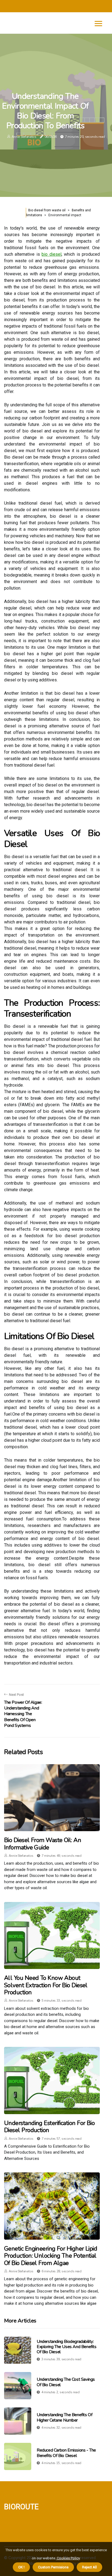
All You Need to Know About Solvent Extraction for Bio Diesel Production (46, 1985)
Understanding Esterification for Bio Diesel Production (49, 2127)
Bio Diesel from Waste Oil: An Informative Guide (43, 1844)
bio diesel (51, 254)
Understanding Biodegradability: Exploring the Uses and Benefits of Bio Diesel (67, 2347)
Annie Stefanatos (24, 137)
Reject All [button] (89, 2567)
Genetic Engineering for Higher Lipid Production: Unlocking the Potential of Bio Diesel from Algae (51, 2256)
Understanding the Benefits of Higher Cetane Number (64, 2417)
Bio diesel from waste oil (47, 210)
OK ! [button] (21, 2567)
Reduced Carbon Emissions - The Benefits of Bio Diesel (66, 2453)
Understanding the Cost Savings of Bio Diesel (66, 2382)
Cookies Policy (68, 2558)
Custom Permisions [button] (53, 2567)
